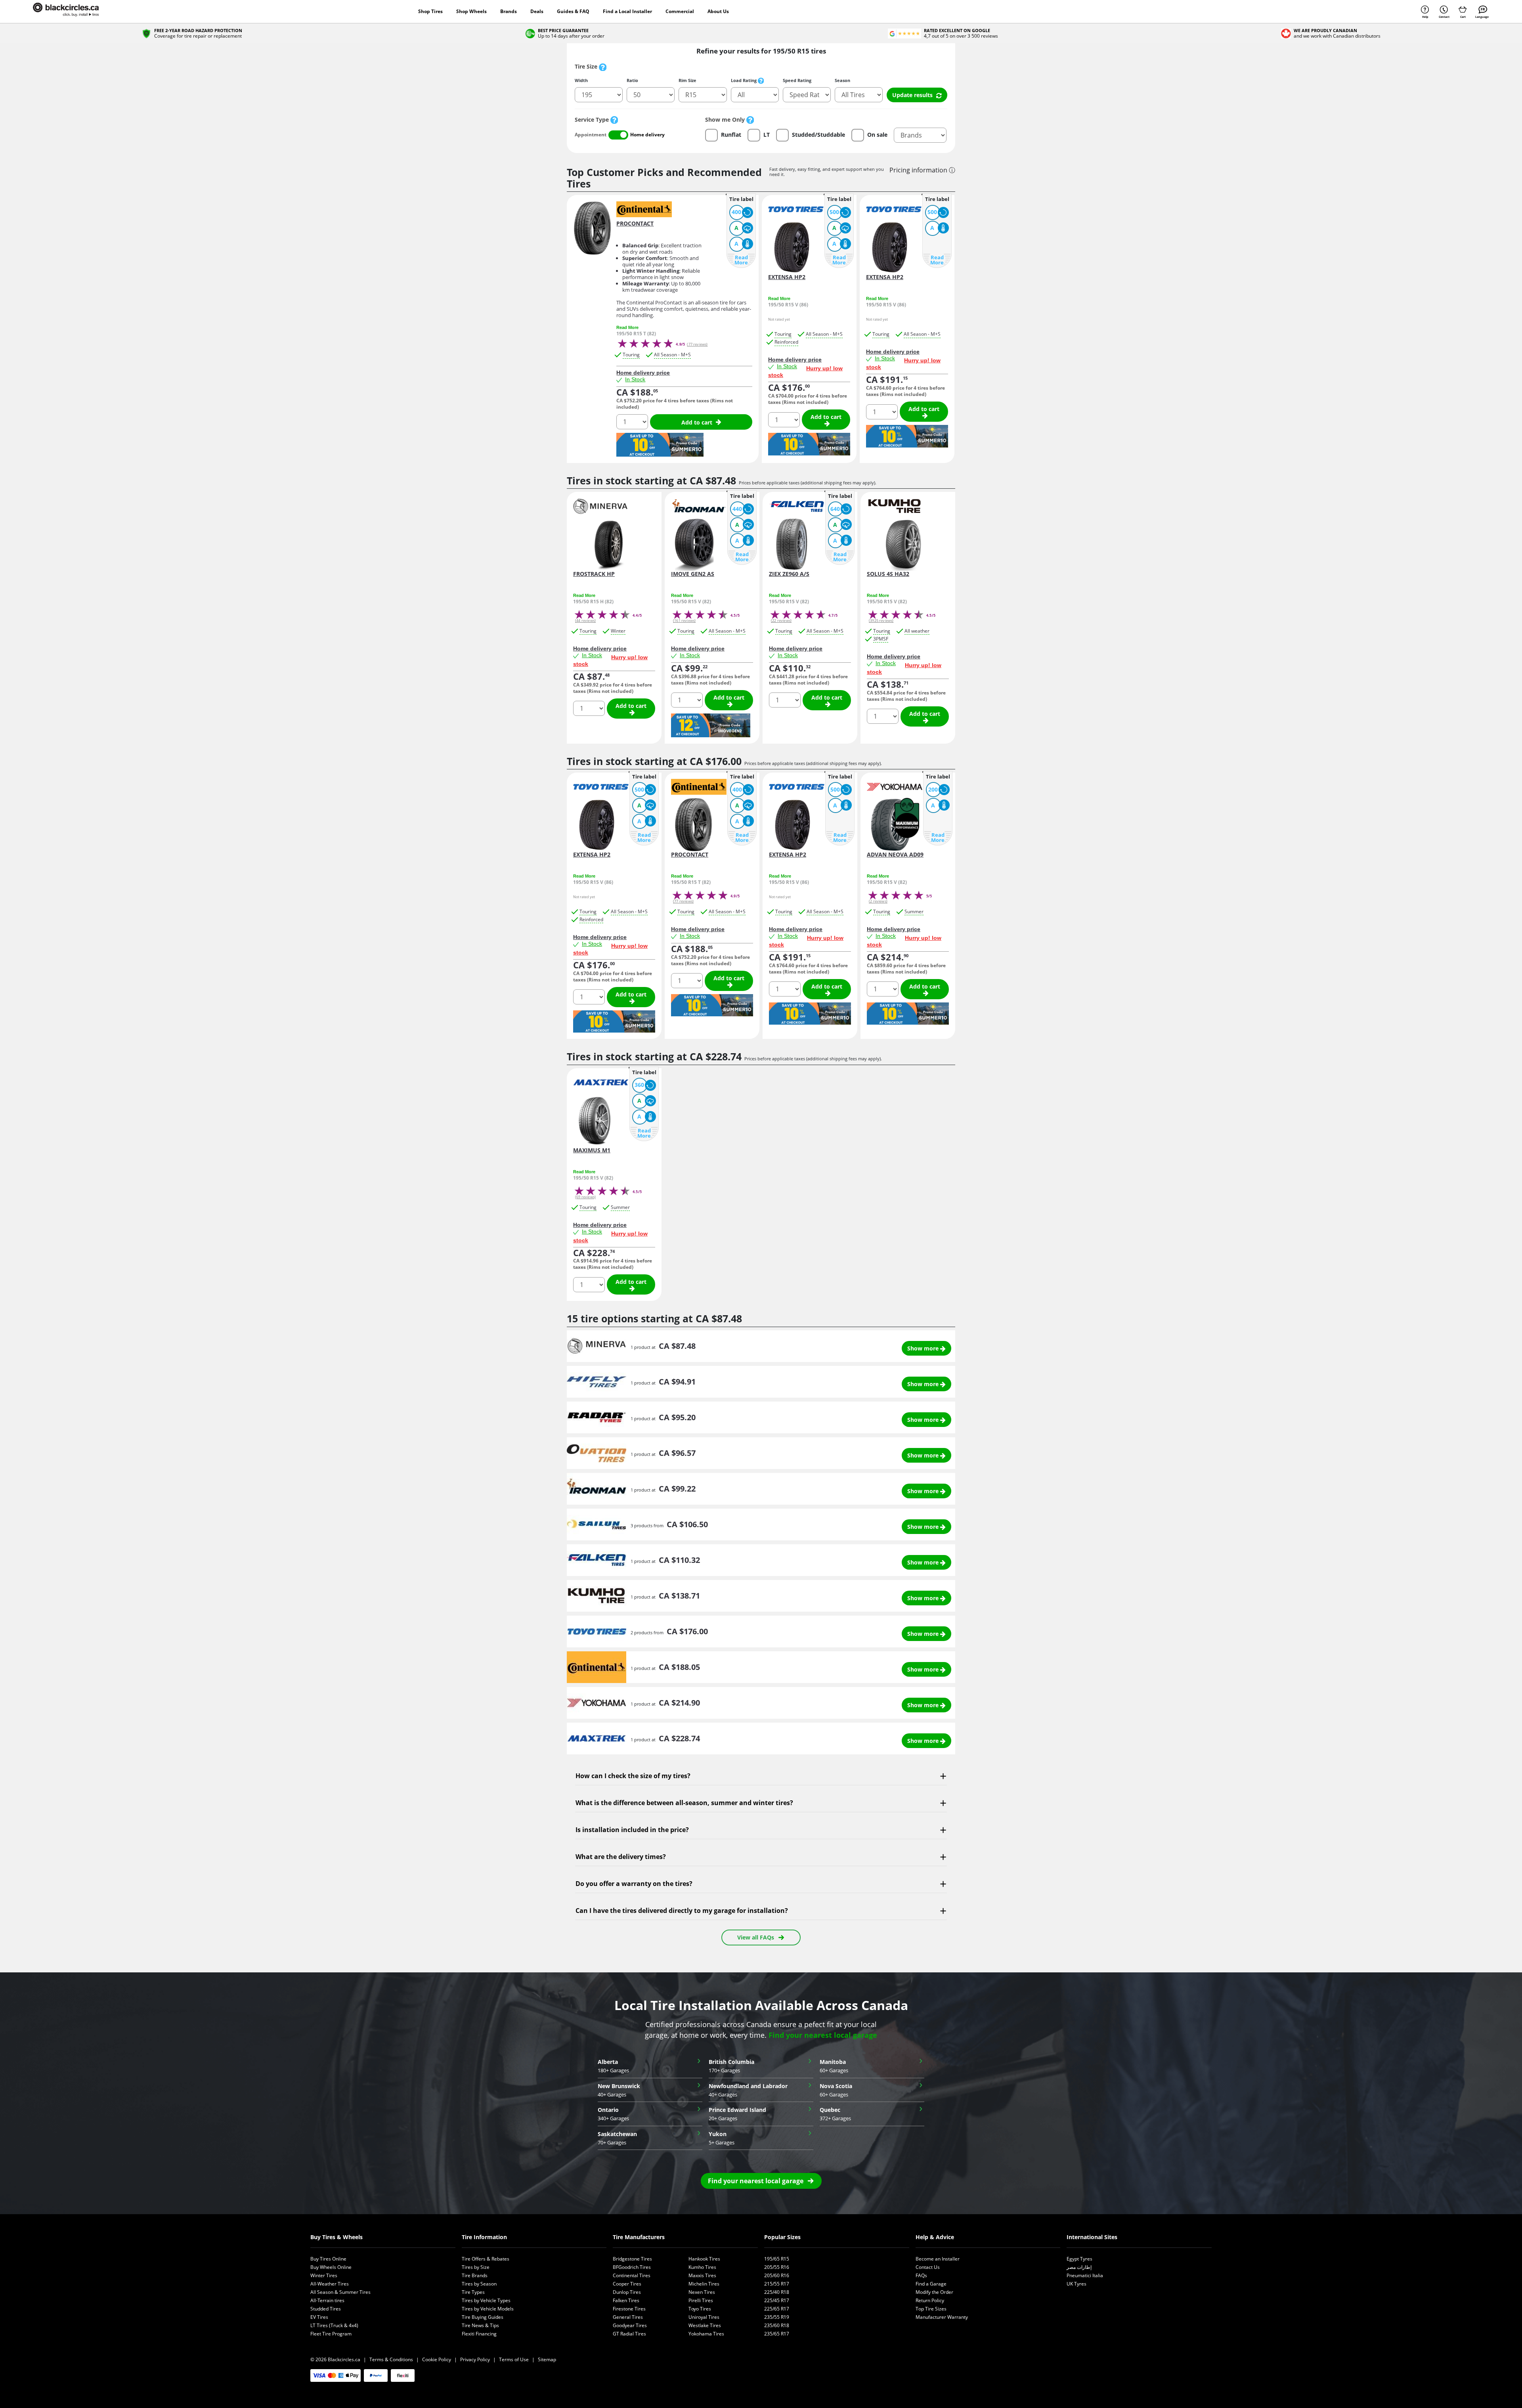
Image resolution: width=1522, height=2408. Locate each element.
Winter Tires (324, 2275)
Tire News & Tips (480, 2325)
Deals (537, 11)
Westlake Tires (705, 2325)
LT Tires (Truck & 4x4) (334, 2325)
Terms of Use (514, 2359)
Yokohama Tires (706, 2334)
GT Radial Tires (629, 2334)
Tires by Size (476, 2267)
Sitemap (547, 2359)
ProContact (635, 224)
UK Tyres (1076, 2284)
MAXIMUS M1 (592, 1150)
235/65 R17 (777, 2334)
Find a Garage (931, 2284)
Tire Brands (475, 2275)
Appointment (591, 135)
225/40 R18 (777, 2292)
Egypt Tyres (1079, 2259)
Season (842, 80)
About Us (718, 11)
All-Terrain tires (327, 2300)
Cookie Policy (437, 2359)
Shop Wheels (471, 11)
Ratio (632, 80)
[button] (761, 2181)
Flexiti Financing (479, 2334)
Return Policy (930, 2300)
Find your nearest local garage (823, 2035)
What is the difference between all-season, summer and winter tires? (684, 1803)
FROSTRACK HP (594, 574)
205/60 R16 (777, 2275)
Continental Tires (632, 2275)
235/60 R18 (777, 2325)
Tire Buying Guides (483, 2317)
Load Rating (744, 80)
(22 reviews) (781, 621)
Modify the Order (934, 2292)
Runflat (731, 135)
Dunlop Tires (627, 2292)
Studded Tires (326, 2309)
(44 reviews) (585, 621)
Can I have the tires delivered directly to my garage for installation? (682, 1911)
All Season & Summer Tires (340, 2292)
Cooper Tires (627, 2284)
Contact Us (928, 2267)
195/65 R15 (777, 2259)
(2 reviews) (878, 901)
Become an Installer (938, 2259)
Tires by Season (479, 2284)
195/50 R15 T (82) (636, 334)
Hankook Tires (704, 2259)
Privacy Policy (475, 2359)
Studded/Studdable (818, 135)
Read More (741, 260)
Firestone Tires (629, 2309)
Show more (924, 1348)
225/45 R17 (777, 2300)
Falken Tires (626, 2300)
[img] (614, 120)
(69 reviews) (585, 1197)
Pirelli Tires (701, 2300)
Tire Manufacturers (639, 2237)
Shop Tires (430, 11)
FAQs (921, 2275)
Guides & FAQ (573, 11)
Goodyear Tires (630, 2325)
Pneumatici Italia (1085, 2275)
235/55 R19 (777, 2317)
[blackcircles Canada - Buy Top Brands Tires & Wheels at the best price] (74, 11)
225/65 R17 (777, 2309)
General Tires (628, 2317)
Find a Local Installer (627, 11)
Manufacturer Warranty (942, 2317)
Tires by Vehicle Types (486, 2300)
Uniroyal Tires (704, 2317)
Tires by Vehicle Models (488, 2309)
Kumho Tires (702, 2267)
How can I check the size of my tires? (633, 1776)
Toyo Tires (700, 2309)
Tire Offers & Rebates (486, 2259)
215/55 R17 (777, 2284)
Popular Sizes (782, 2237)
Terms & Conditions (391, 2359)
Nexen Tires (702, 2292)
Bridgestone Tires (632, 2259)
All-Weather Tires (330, 2284)
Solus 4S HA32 (888, 574)
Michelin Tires (704, 2284)
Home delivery (647, 135)
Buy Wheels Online (331, 2267)
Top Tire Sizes (931, 2309)
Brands (509, 11)
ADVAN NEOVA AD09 (895, 855)
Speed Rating (797, 80)
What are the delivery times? (621, 1857)
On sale (877, 135)
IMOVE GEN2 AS (693, 574)
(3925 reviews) (881, 621)
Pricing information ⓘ (922, 170)
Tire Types (473, 2292)
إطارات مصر (1079, 2267)
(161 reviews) (684, 621)
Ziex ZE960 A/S (789, 574)
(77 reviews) (697, 344)
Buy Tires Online (328, 2259)
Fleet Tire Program (331, 2334)
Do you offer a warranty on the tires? (634, 1884)
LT (767, 135)
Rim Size (687, 80)
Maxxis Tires (702, 2275)
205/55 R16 (777, 2267)
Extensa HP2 (787, 277)
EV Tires (319, 2317)
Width (581, 80)
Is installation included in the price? (632, 1830)
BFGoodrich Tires (632, 2267)
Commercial (680, 11)
